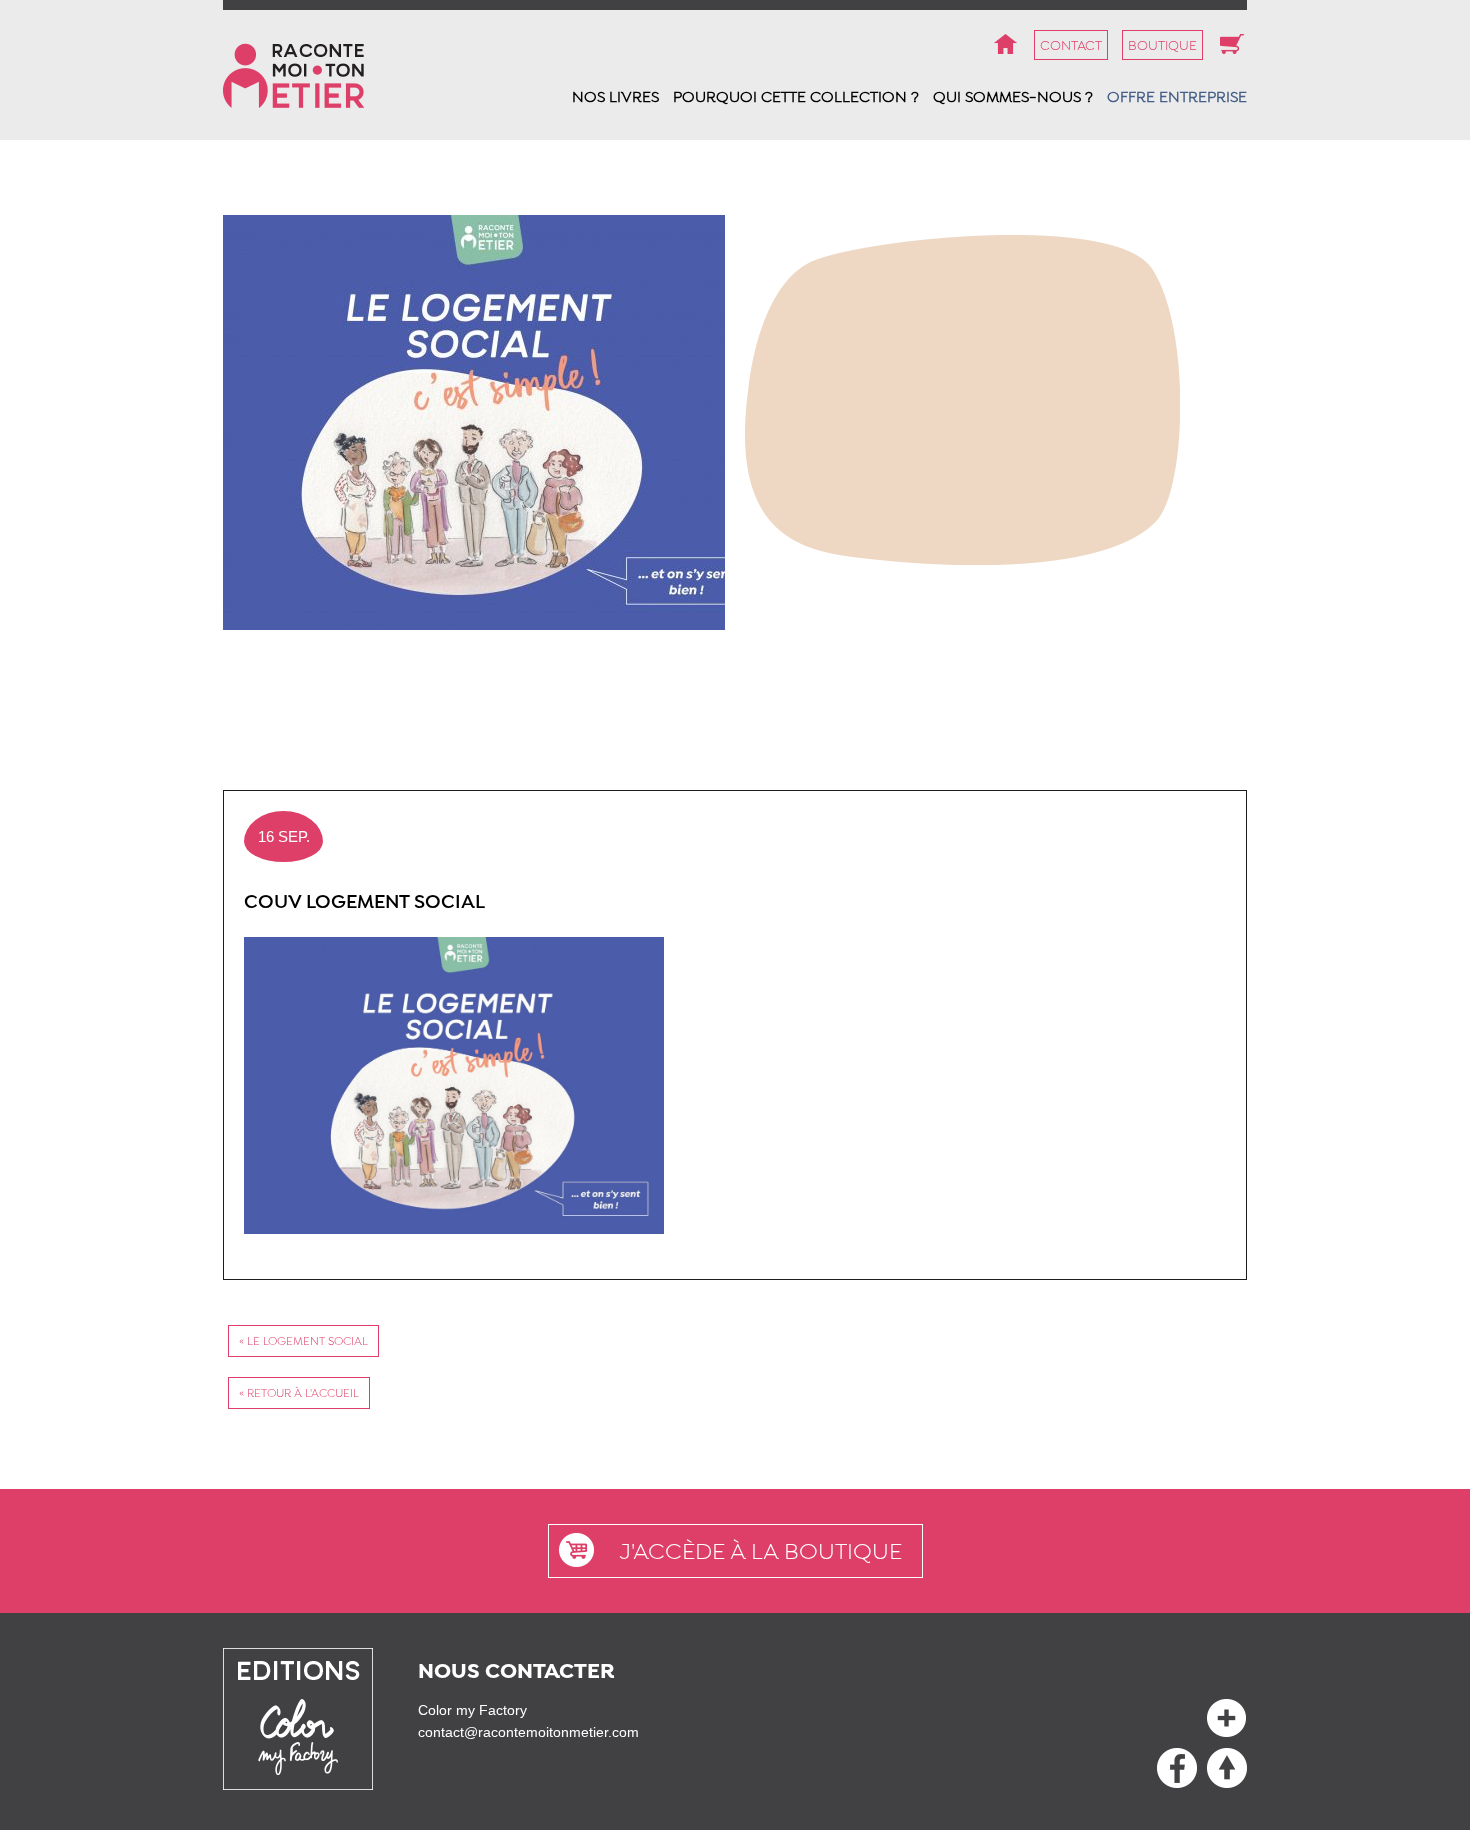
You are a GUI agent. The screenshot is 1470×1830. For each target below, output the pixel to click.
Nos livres (615, 97)
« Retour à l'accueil (299, 1393)
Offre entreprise (1177, 97)
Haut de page (1177, 1768)
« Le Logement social (303, 1341)
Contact (1071, 45)
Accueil (1005, 45)
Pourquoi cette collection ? (796, 97)
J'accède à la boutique (760, 1551)
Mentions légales (1227, 1718)
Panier (1232, 45)
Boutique (1162, 45)
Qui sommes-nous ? (1013, 97)
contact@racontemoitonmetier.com (528, 1732)
